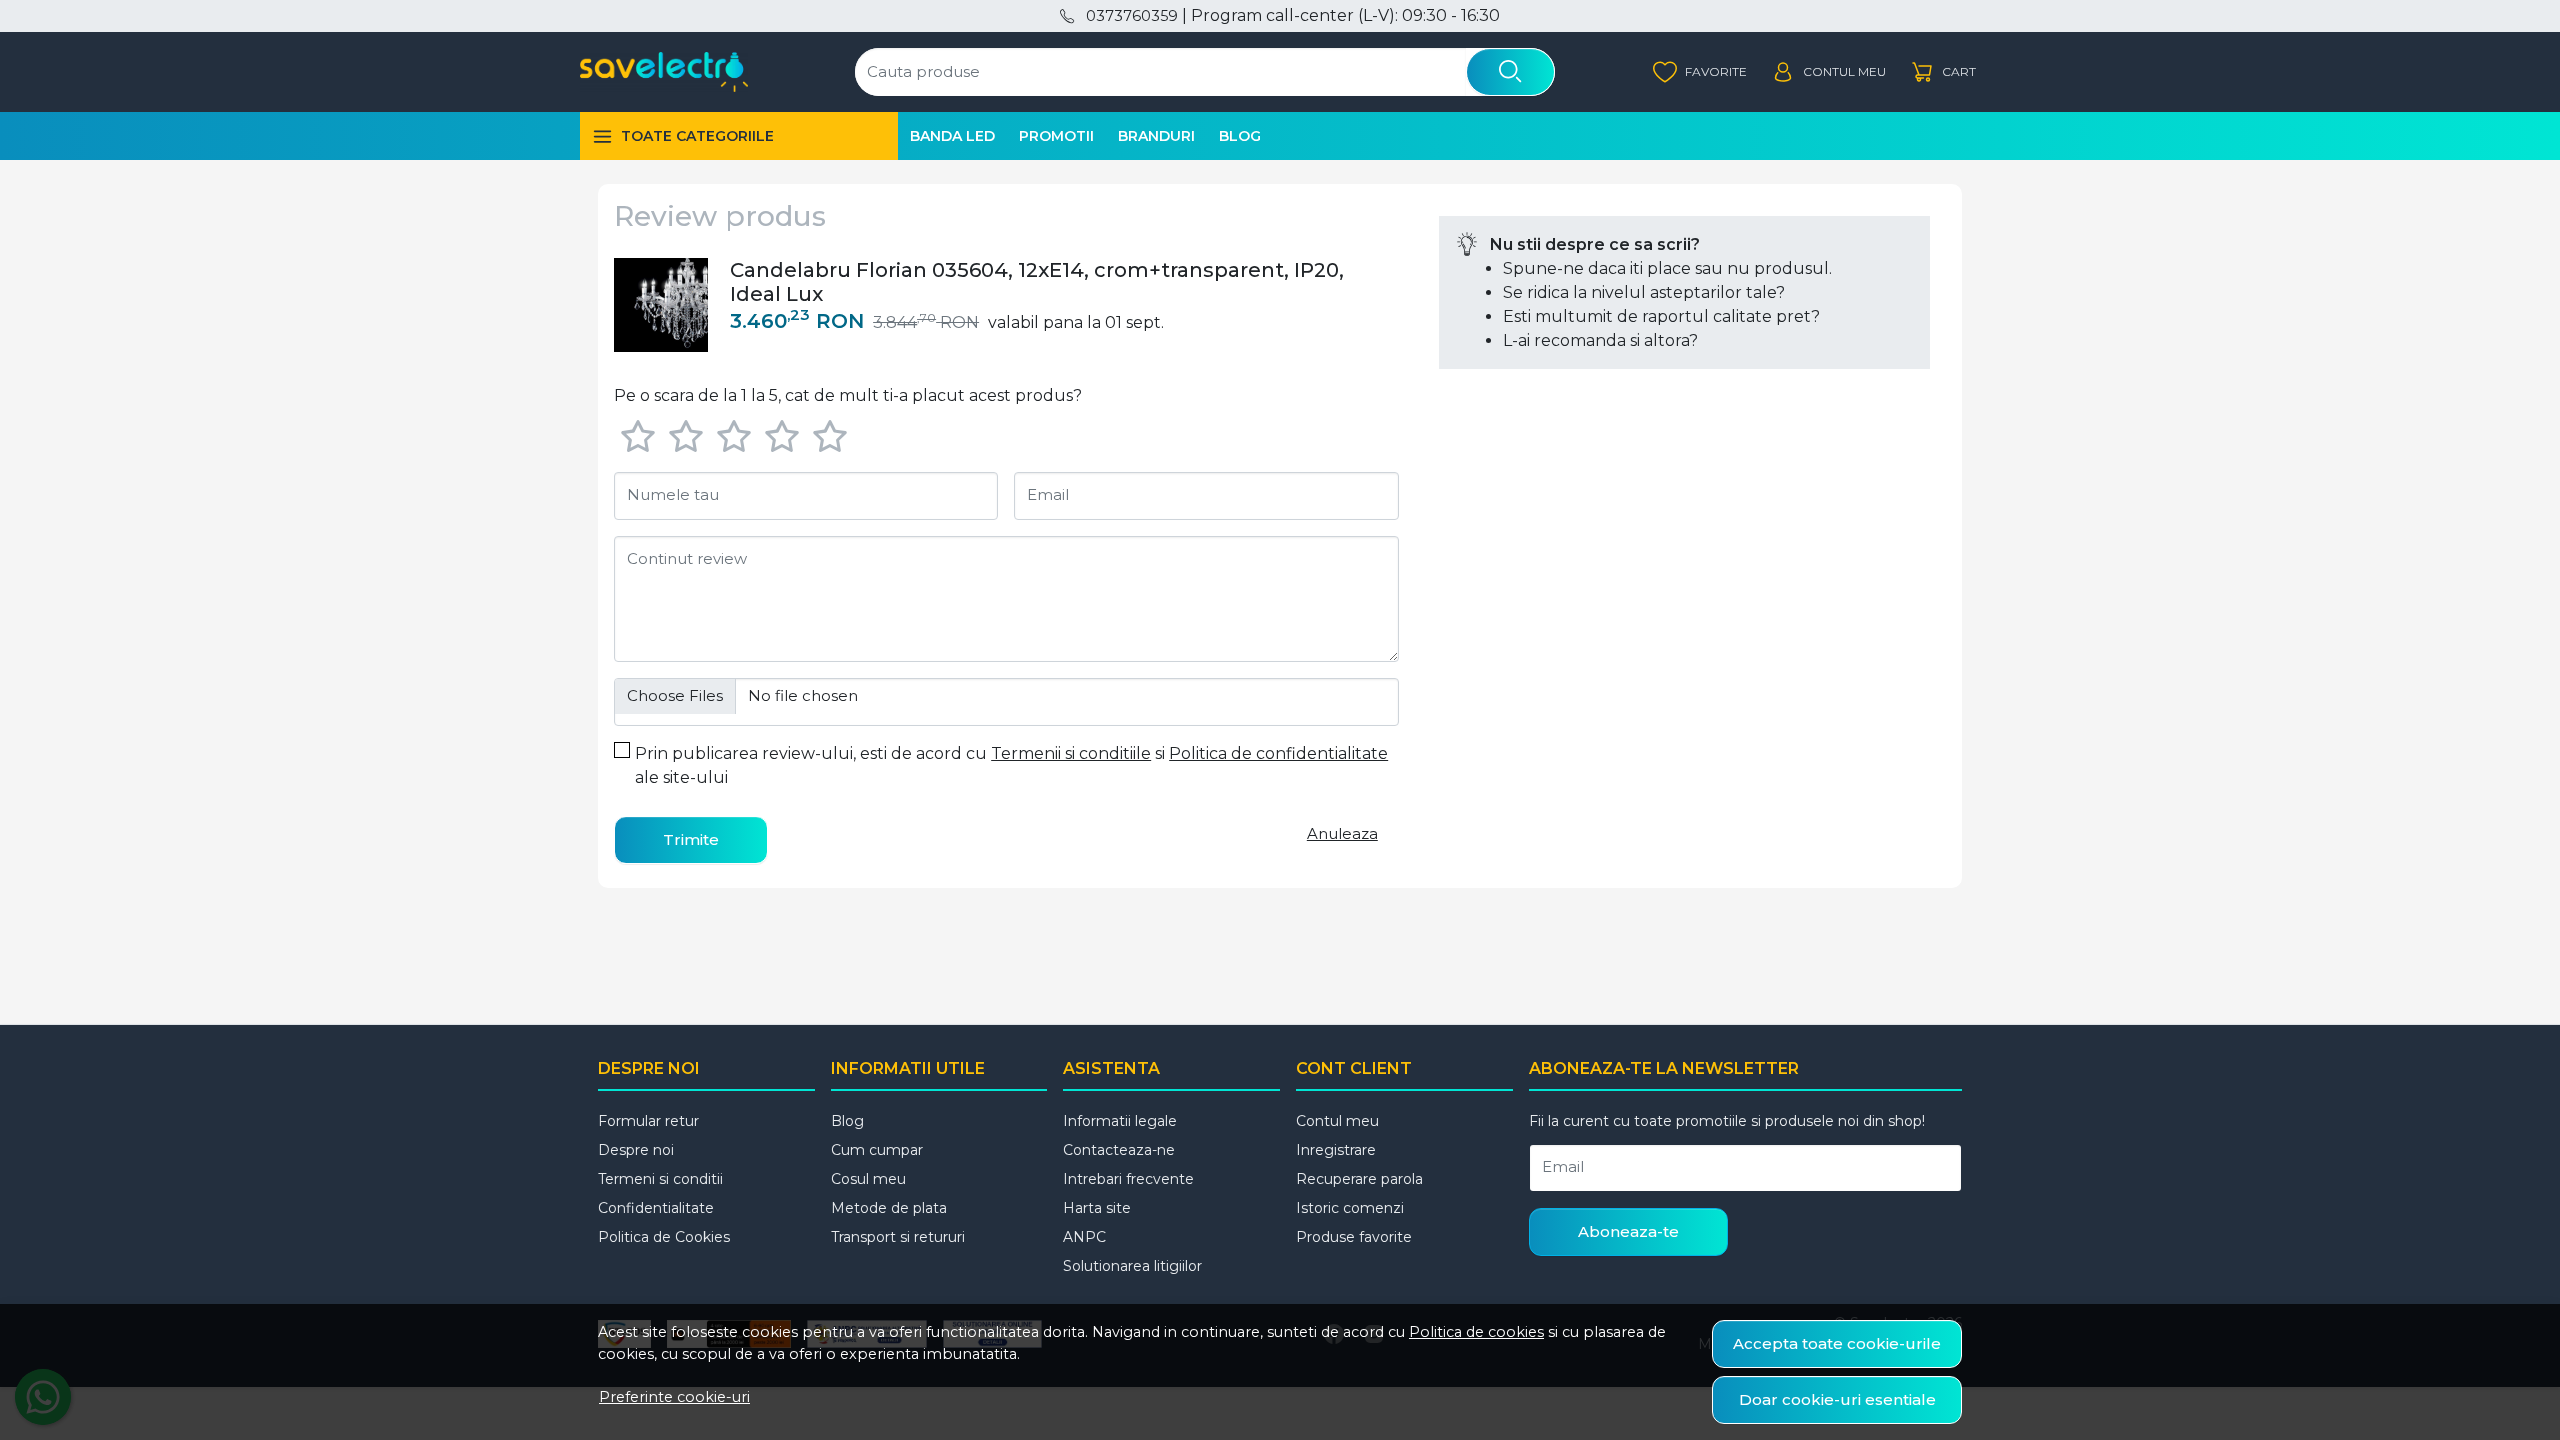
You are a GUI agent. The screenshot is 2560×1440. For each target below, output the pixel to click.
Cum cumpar (877, 1150)
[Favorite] (1700, 72)
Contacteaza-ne (1119, 1150)
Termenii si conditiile (1071, 753)
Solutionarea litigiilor (1132, 1266)
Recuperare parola (1359, 1179)
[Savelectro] (664, 72)
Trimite (691, 839)
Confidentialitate (656, 1208)
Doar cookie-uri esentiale (1837, 1399)
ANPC (1084, 1237)
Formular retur (648, 1121)
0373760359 (1131, 16)
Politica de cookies (1476, 1332)
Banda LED (952, 136)
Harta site (1097, 1208)
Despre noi (636, 1150)
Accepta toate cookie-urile (1837, 1343)
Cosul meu (868, 1179)
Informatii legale (1120, 1121)
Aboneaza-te (1628, 1231)
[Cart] (1943, 72)
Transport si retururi (898, 1237)
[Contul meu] (1828, 72)
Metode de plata (889, 1208)
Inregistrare (1336, 1150)
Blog (1240, 136)
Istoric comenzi (1350, 1208)
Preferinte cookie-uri (674, 1397)
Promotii (1056, 136)
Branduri (1156, 136)
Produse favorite (1354, 1237)
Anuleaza (1342, 833)
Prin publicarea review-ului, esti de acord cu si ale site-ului (1011, 765)
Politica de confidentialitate (1278, 753)
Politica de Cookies (664, 1237)
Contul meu (1337, 1121)
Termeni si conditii (660, 1179)
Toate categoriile (697, 136)
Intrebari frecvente (1128, 1179)
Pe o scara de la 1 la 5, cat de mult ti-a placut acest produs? (848, 395)
